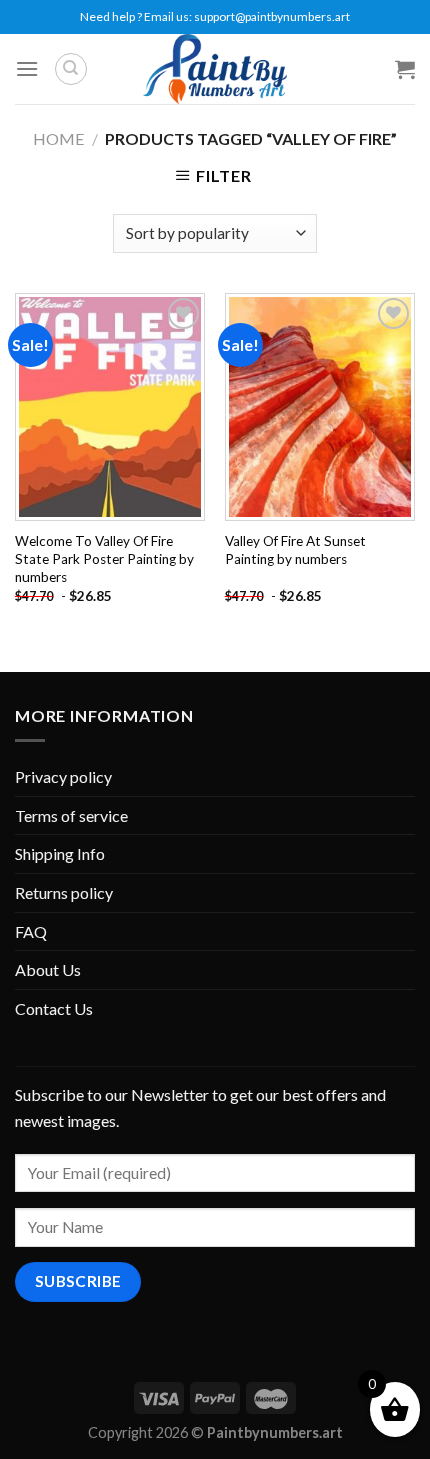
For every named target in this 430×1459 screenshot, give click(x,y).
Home (58, 138)
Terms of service (71, 815)
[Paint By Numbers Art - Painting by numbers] (215, 69)
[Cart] (405, 69)
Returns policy (64, 892)
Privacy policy (63, 776)
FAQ (31, 931)
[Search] (71, 69)
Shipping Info (60, 853)
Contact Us (54, 1008)
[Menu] (27, 68)
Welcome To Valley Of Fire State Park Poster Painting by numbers (104, 558)
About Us (48, 969)
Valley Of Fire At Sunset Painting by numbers (295, 550)
